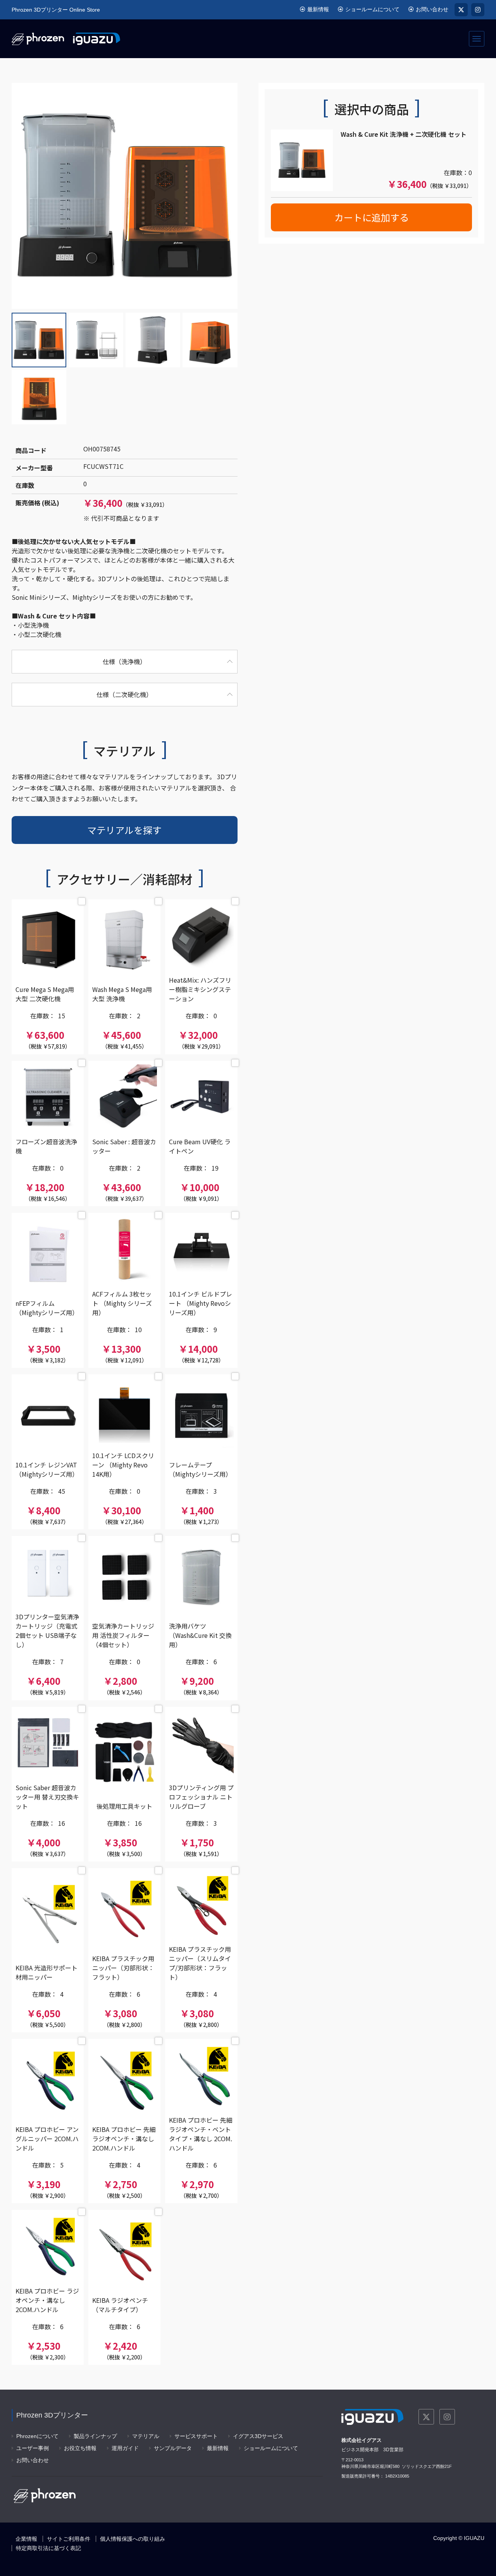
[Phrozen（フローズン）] (45, 2495)
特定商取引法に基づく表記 (48, 2548)
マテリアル (146, 2436)
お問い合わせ (432, 9)
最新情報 (318, 9)
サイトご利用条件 (69, 2539)
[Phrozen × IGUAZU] (66, 39)
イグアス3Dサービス (258, 2436)
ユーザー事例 (33, 2448)
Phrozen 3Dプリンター (52, 2415)
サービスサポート (196, 2436)
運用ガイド (125, 2448)
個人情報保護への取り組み (133, 2539)
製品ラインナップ (95, 2436)
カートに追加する (372, 217)
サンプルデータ (173, 2448)
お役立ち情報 (80, 2448)
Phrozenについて (37, 2436)
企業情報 (26, 2539)
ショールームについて (372, 9)
